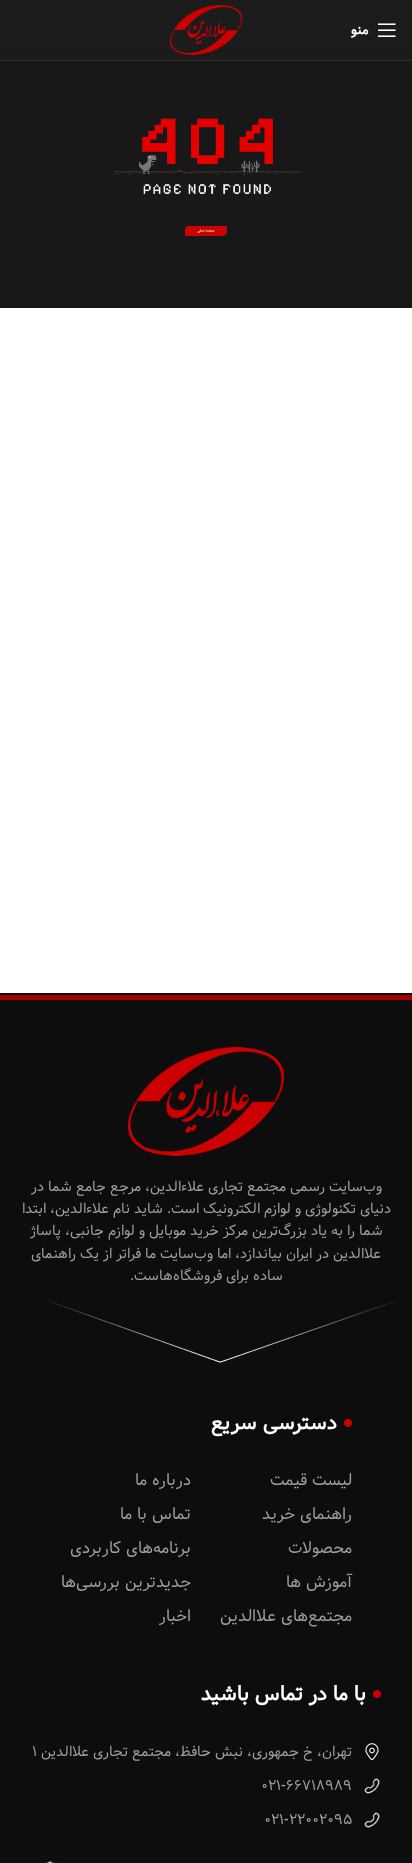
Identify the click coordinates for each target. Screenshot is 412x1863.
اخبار (175, 1616)
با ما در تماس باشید (283, 1694)
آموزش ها (319, 1582)
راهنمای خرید (307, 1514)
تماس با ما (155, 1514)
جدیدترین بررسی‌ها (126, 1582)
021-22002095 (310, 1820)
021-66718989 (308, 1786)
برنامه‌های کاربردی (130, 1548)
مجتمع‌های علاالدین (286, 1616)
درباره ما (163, 1480)
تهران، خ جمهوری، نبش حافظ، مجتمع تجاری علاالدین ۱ (194, 1752)
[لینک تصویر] (205, 231)
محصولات (320, 1548)
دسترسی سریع (274, 1423)
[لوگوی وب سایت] (206, 30)
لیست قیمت (311, 1480)
